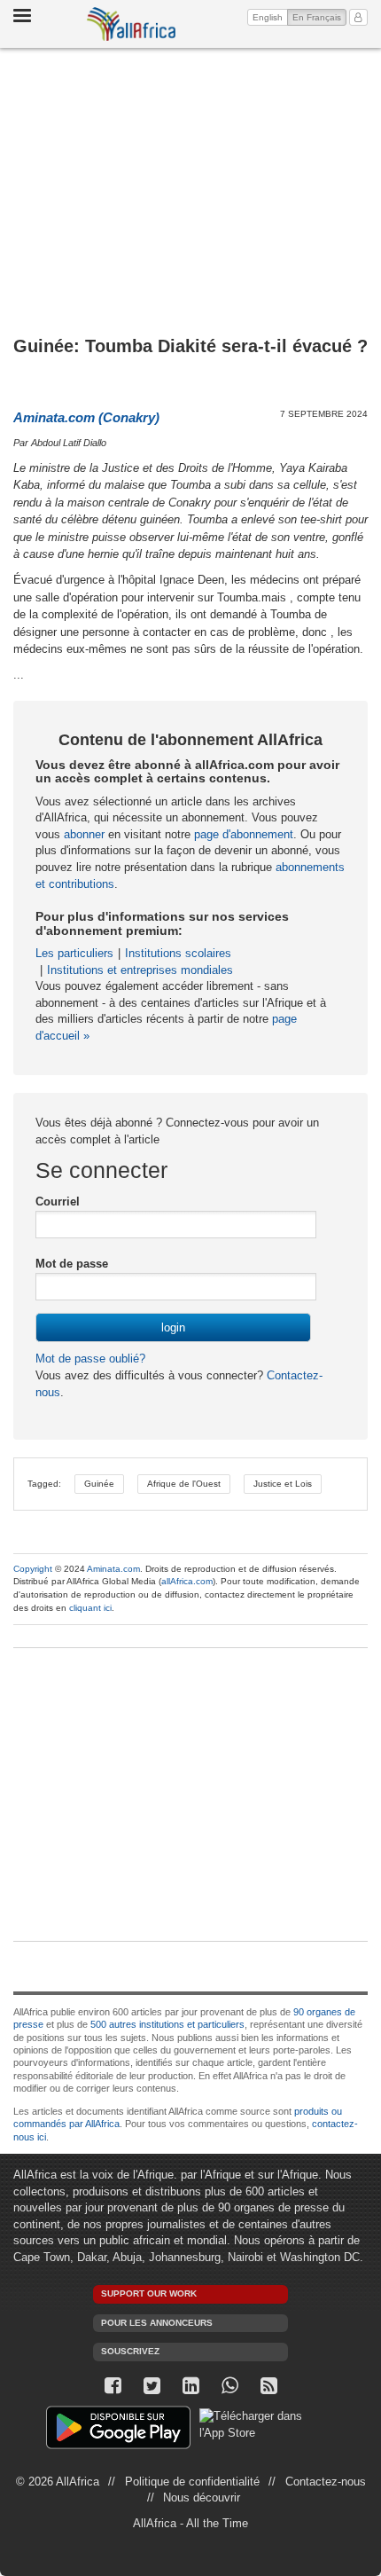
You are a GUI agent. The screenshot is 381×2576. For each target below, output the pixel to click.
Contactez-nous (326, 2482)
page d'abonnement (244, 834)
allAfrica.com (187, 1581)
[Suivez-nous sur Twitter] (152, 2386)
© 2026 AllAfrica (58, 2482)
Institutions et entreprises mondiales (140, 970)
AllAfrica (131, 24)
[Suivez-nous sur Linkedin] (190, 2386)
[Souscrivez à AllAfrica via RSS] (268, 2386)
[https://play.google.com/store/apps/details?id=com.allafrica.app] (118, 2430)
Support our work (149, 2293)
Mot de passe (72, 1264)
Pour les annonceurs (157, 2323)
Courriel (58, 1202)
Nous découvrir (202, 2497)
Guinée (99, 1484)
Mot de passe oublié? (90, 1359)
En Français (319, 17)
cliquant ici (90, 1608)
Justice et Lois (283, 1484)
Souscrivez (130, 2351)
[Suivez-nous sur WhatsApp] (229, 2386)
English (268, 17)
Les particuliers (74, 953)
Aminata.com (113, 1569)
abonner (84, 834)
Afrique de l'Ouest (184, 1484)
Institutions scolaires (178, 953)
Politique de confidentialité (192, 2482)
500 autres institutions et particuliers (167, 2024)
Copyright (33, 1569)
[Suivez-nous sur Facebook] (113, 2386)
